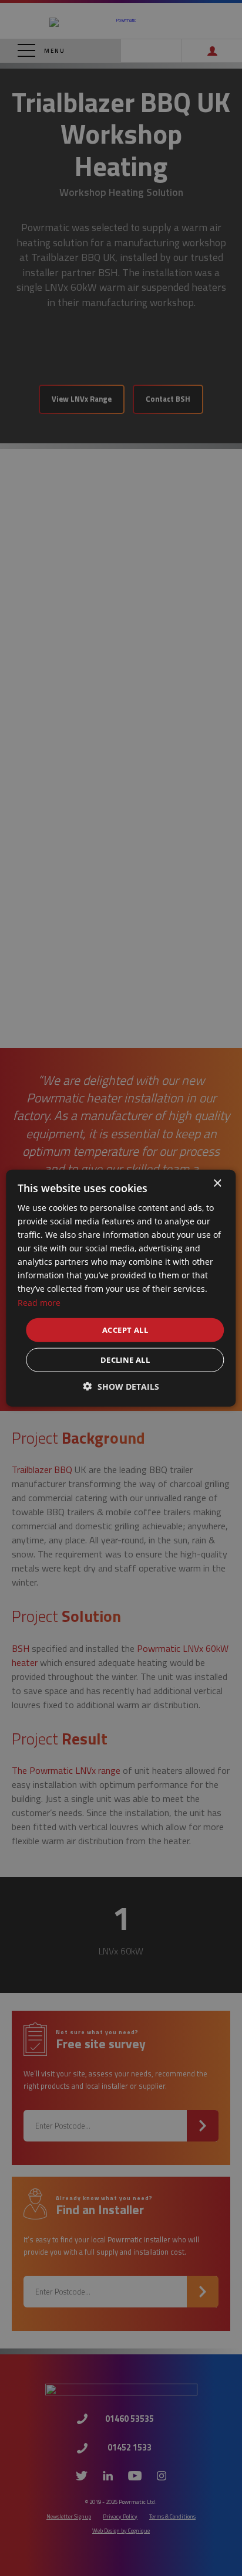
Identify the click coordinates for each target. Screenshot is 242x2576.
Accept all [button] (125, 1329)
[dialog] (121, 1288)
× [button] (217, 1183)
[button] (121, 1387)
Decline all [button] (125, 1360)
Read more (39, 1302)
